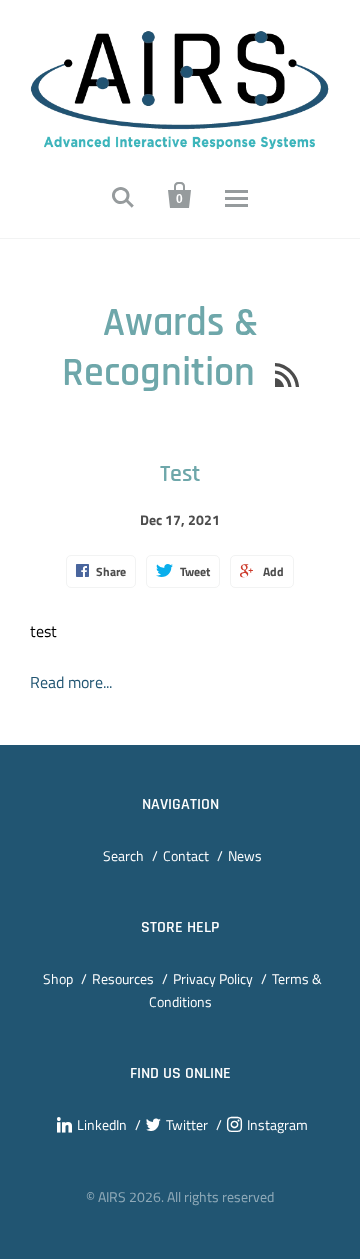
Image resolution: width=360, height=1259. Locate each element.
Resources (123, 978)
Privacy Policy (213, 978)
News (245, 855)
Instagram (277, 1124)
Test (180, 474)
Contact (186, 855)
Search (123, 855)
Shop (58, 978)
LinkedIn (102, 1124)
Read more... (71, 682)
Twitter (187, 1124)
